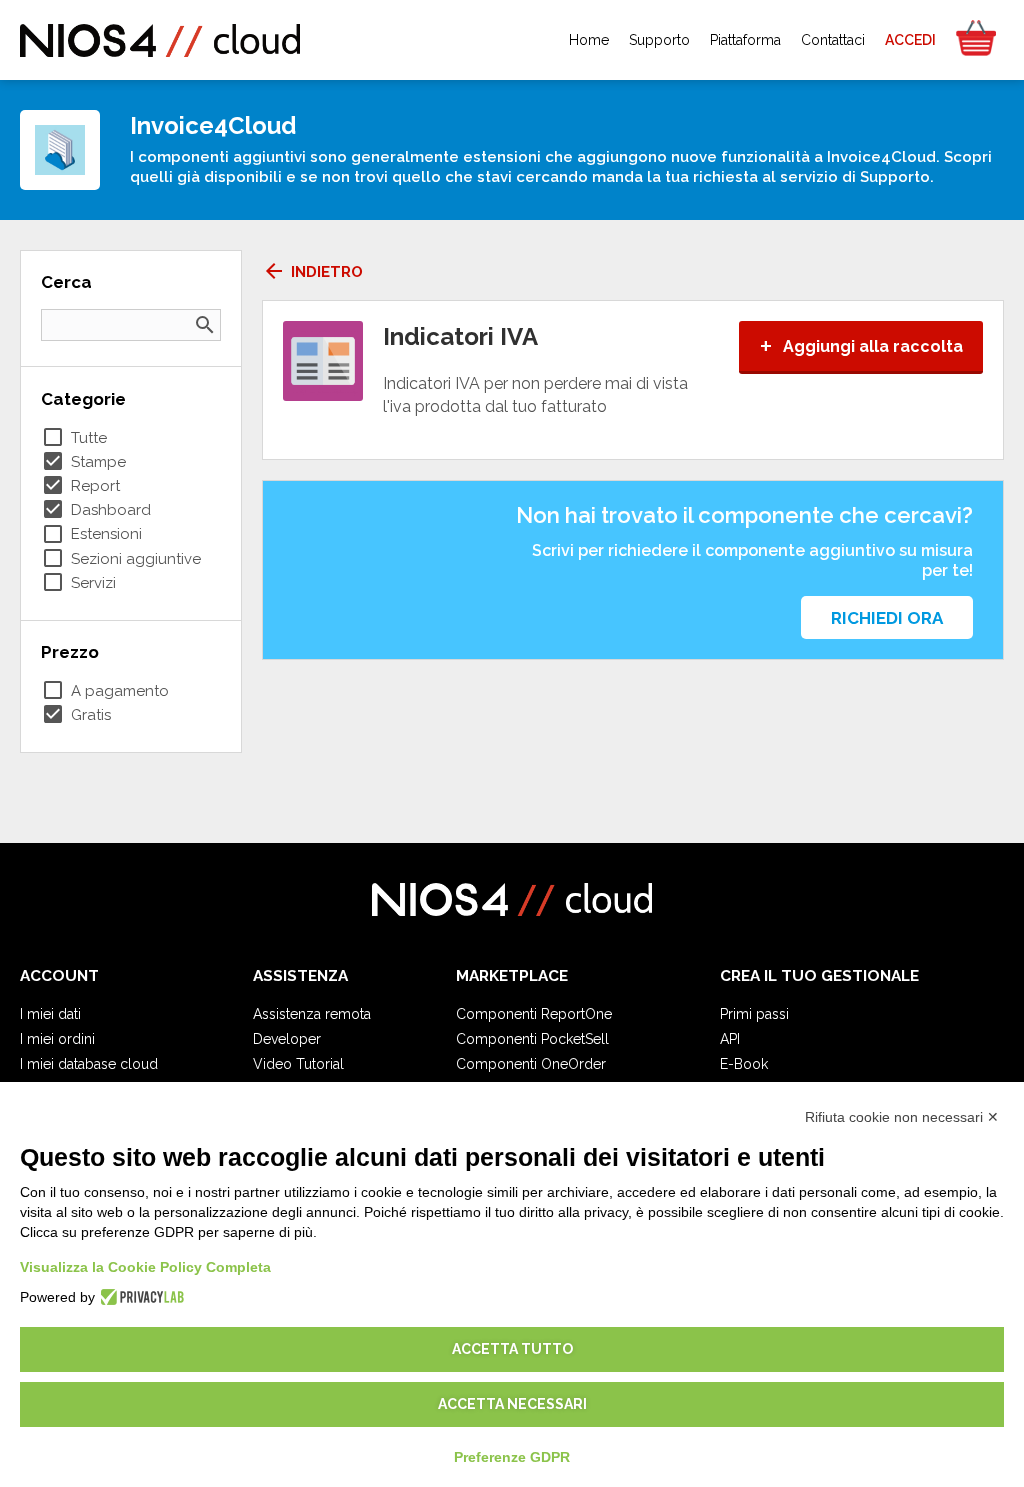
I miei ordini (57, 1039)
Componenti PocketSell (532, 1039)
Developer (287, 1039)
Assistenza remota (312, 1014)
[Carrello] (975, 40)
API (730, 1039)
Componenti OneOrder (531, 1064)
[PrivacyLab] (139, 1297)
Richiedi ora (887, 618)
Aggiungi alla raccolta (861, 346)
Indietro (312, 272)
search (205, 325)
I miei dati (50, 1014)
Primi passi (754, 1014)
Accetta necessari (512, 1404)
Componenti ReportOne (534, 1014)
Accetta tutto (512, 1349)
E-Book (744, 1064)
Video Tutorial (298, 1064)
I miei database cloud (89, 1064)
